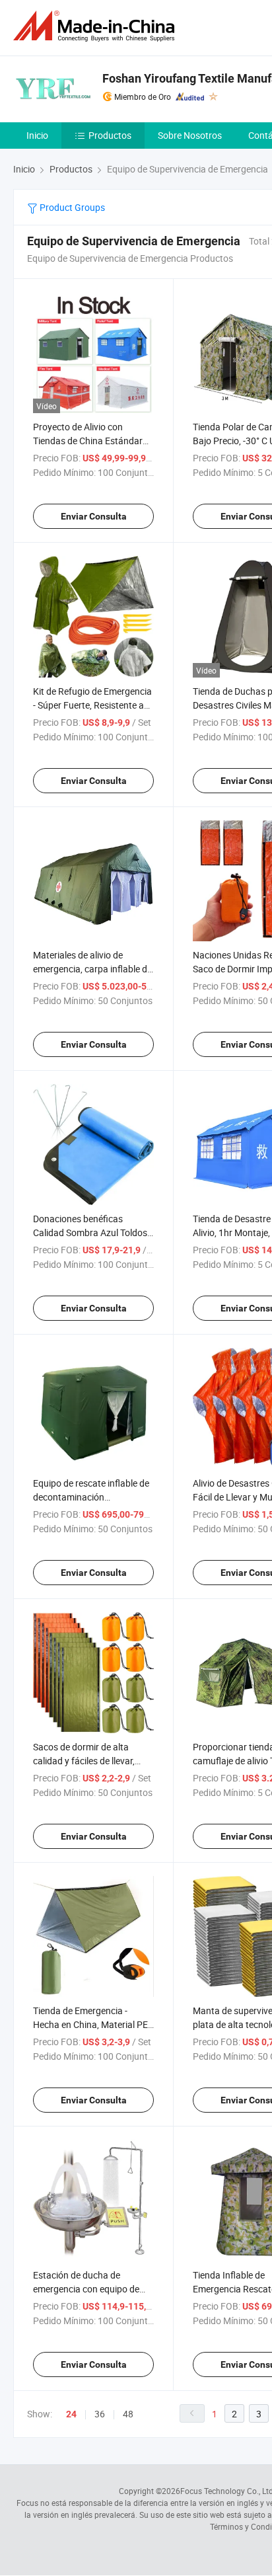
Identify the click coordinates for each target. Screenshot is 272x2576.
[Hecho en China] (96, 26)
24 (71, 2414)
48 (128, 2414)
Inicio (37, 135)
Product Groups (71, 207)
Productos (110, 135)
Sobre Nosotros (190, 135)
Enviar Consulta (94, 516)
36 (100, 2414)
